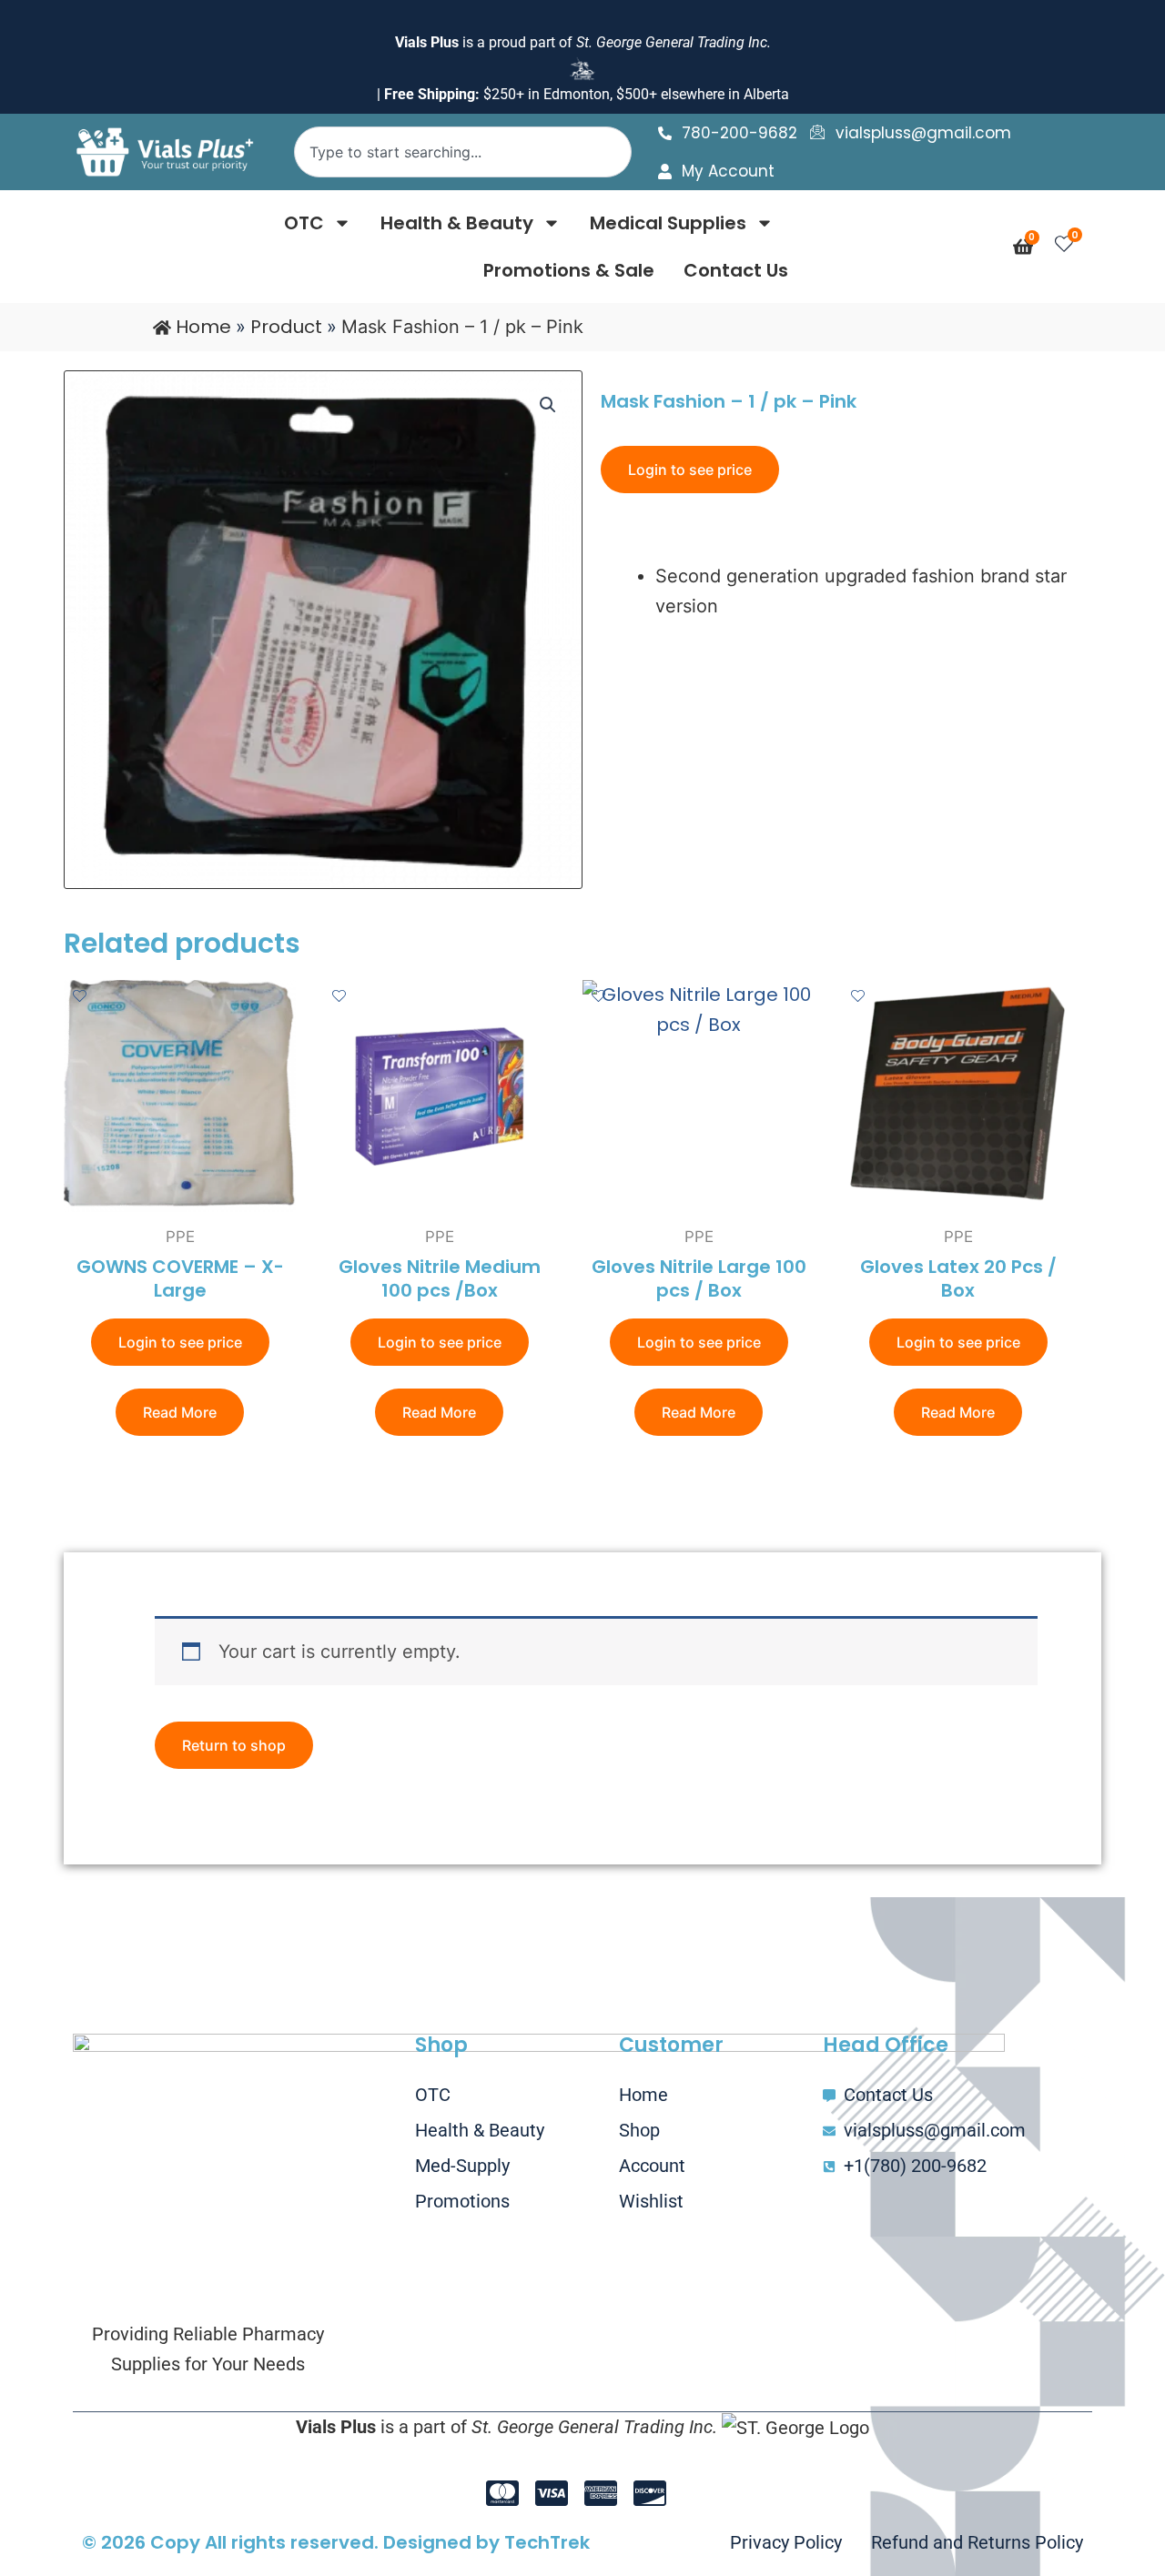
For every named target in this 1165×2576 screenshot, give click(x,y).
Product (286, 327)
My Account (728, 171)
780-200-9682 (740, 133)
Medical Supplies (668, 223)
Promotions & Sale (569, 270)
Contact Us (736, 270)
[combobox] (462, 152)
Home (203, 327)
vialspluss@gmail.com (923, 133)
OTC (304, 223)
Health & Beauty (457, 223)
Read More (180, 1412)
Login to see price (690, 470)
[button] (548, 405)
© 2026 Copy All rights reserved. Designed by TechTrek (336, 2542)
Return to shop (234, 1745)
